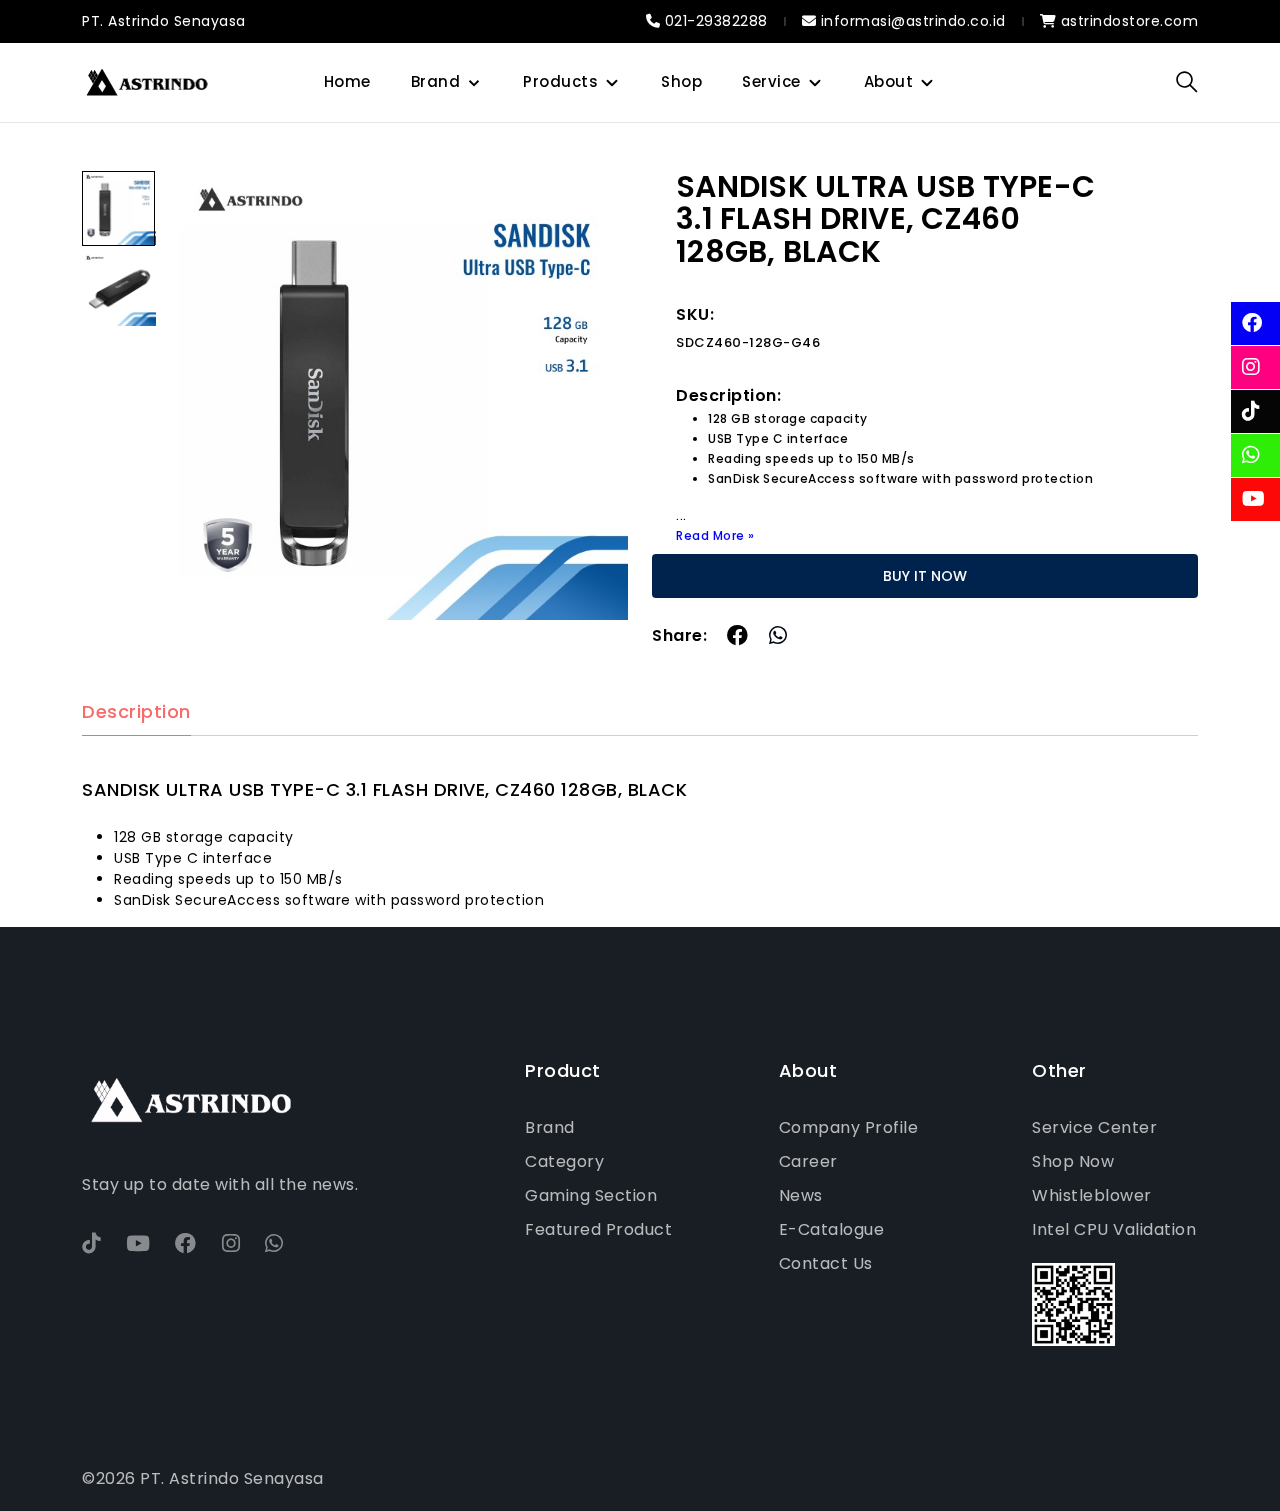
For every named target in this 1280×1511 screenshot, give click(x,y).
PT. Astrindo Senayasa (164, 21)
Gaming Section (591, 1195)
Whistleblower (1092, 1195)
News (801, 1195)
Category (564, 1161)
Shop (681, 81)
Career (808, 1161)
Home (347, 81)
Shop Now (1073, 1161)
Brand (436, 81)
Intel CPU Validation (1114, 1229)
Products (560, 81)
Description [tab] (136, 712)
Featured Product (598, 1229)
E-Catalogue (832, 1229)
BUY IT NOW (925, 576)
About (889, 81)
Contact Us (826, 1263)
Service (771, 81)
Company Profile (849, 1127)
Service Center (1094, 1127)
